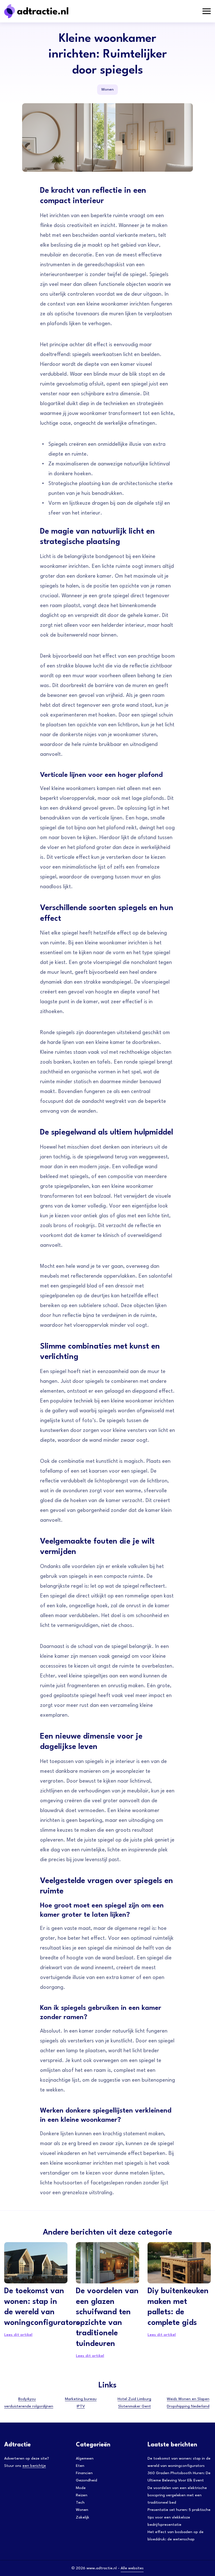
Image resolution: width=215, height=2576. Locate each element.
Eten (80, 2466)
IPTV (81, 2406)
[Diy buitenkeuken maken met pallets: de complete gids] (179, 2263)
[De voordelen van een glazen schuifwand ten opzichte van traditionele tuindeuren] (107, 2263)
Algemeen (85, 2458)
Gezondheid (87, 2480)
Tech (80, 2502)
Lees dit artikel (18, 2335)
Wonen (107, 89)
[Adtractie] (46, 11)
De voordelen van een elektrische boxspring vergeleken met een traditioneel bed (177, 2495)
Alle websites (132, 2568)
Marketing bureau (81, 2399)
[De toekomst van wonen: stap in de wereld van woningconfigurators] (36, 2263)
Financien (84, 2473)
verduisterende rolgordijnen (29, 2406)
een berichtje (34, 2466)
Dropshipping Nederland (188, 2406)
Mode (81, 2488)
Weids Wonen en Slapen (188, 2399)
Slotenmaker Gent (135, 2406)
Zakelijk (83, 2517)
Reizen (82, 2495)
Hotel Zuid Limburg (134, 2399)
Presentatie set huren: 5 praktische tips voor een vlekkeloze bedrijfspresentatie (179, 2517)
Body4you (27, 2399)
